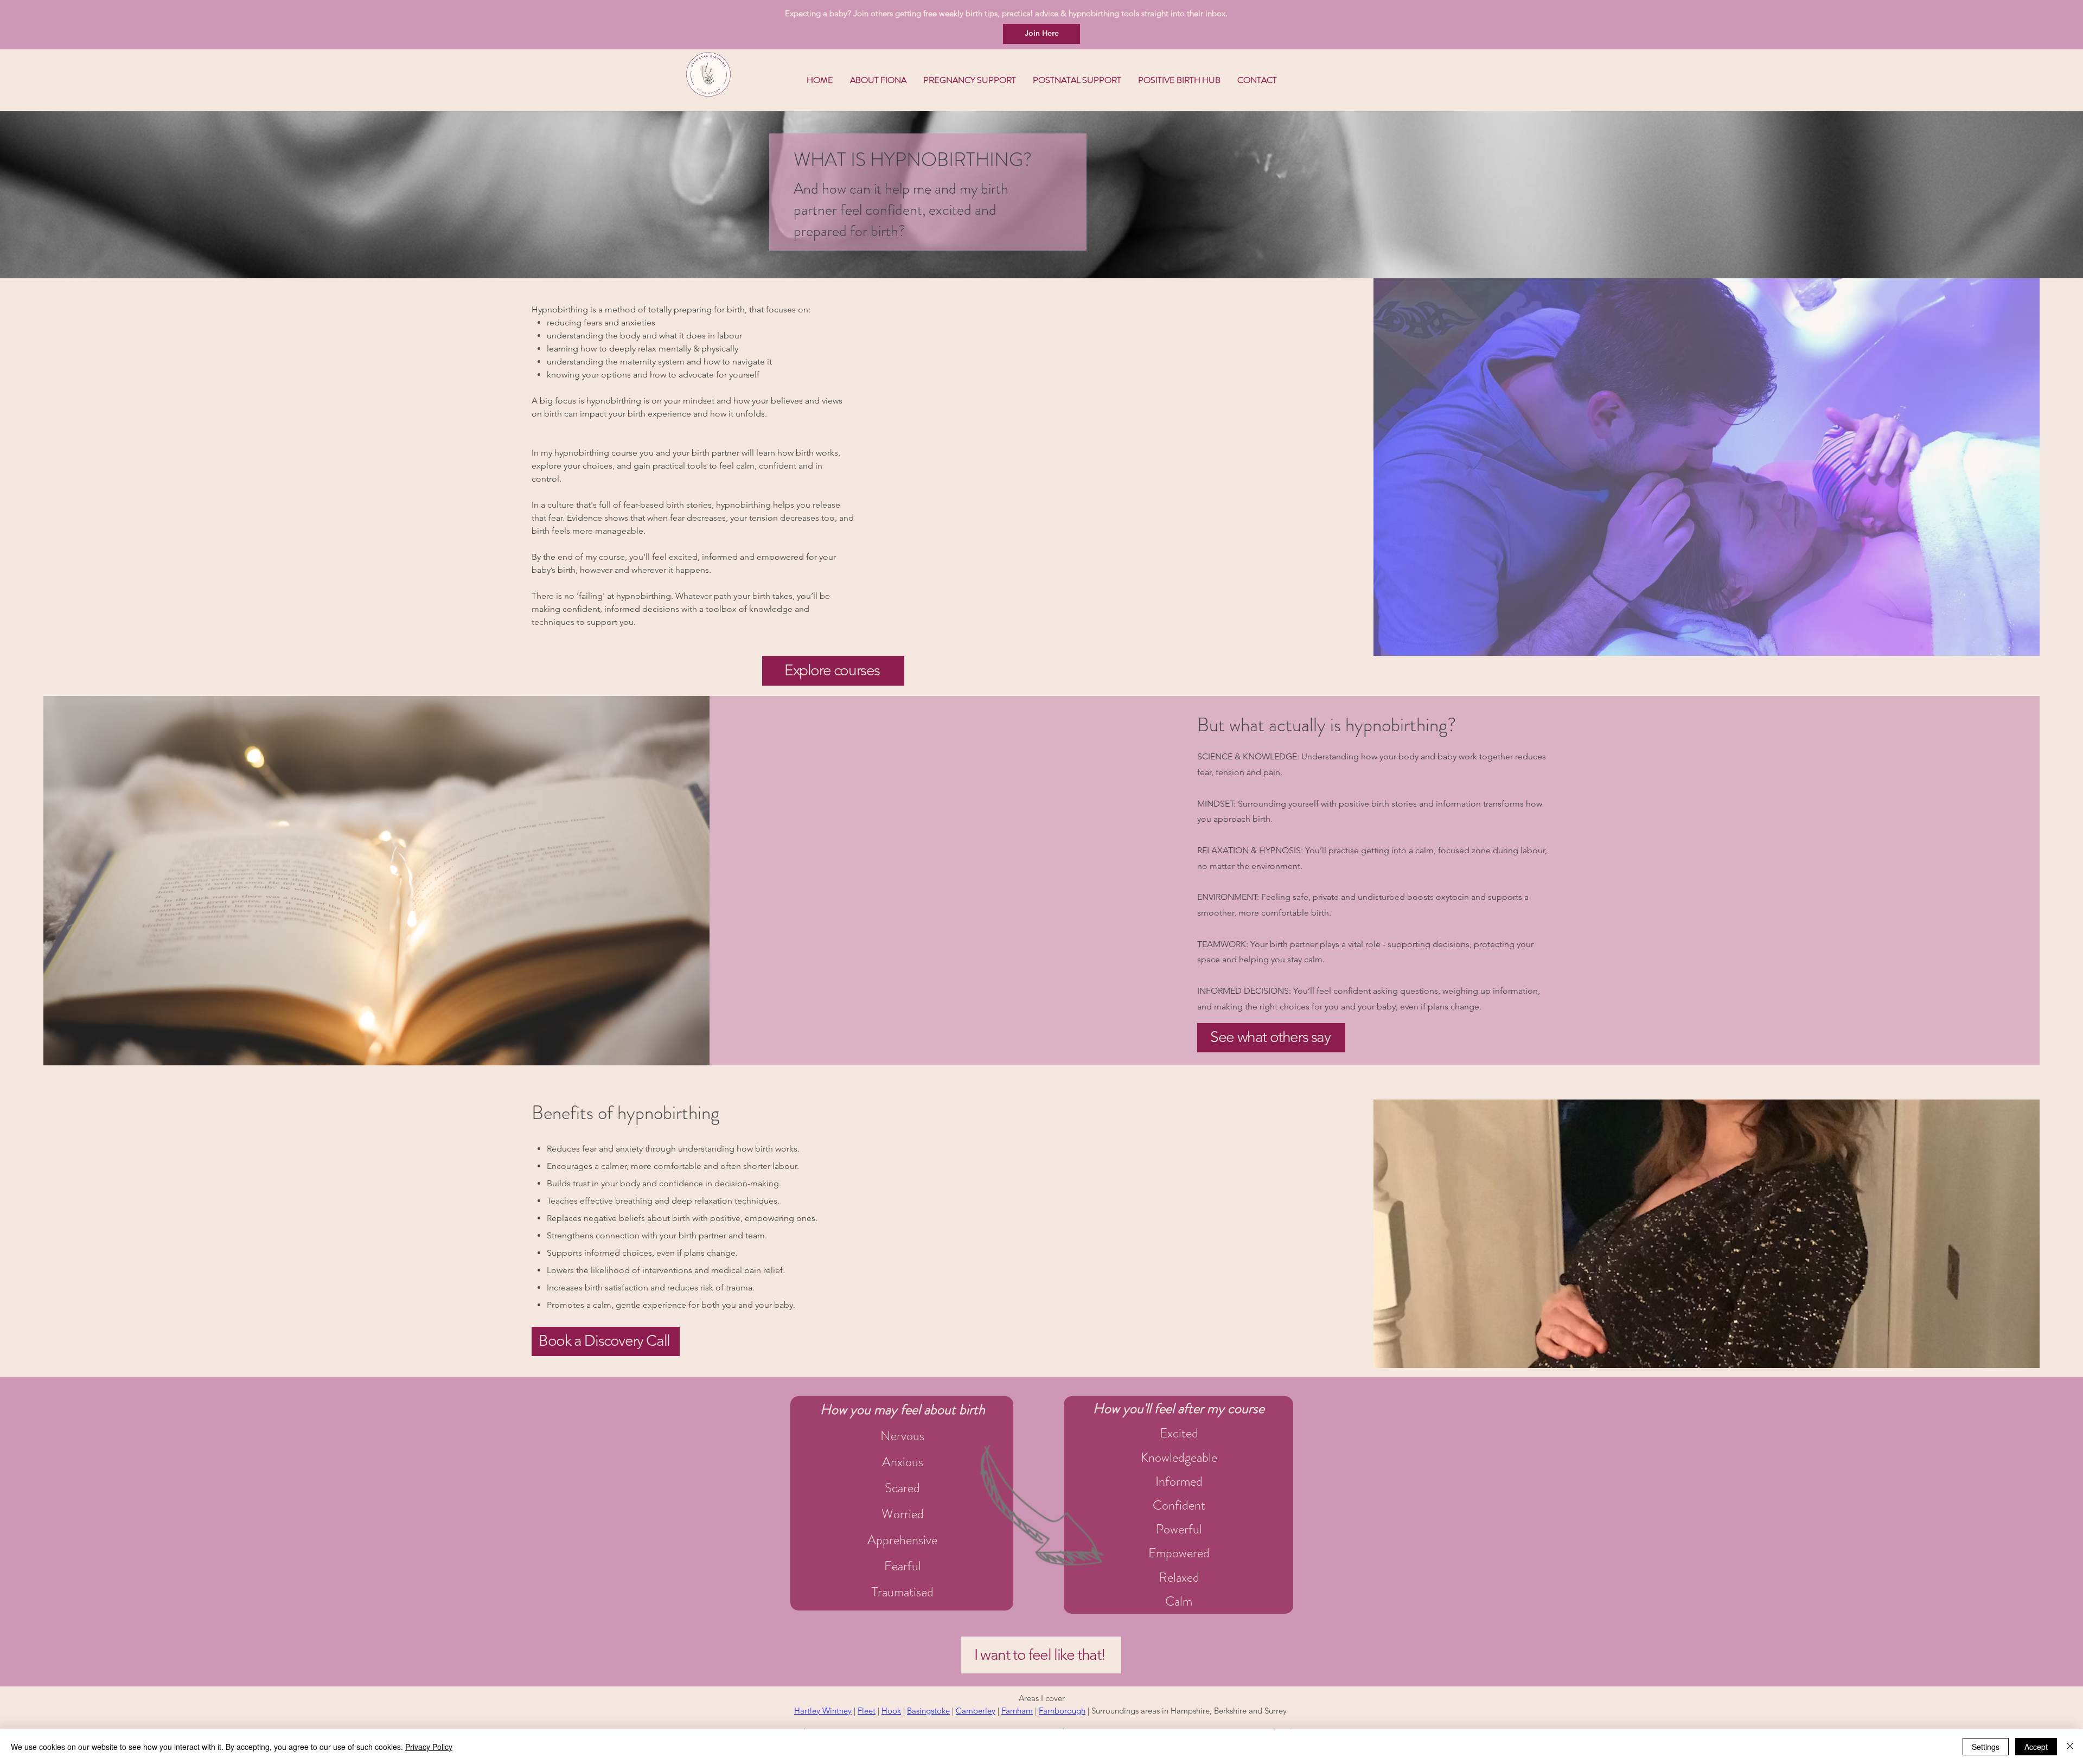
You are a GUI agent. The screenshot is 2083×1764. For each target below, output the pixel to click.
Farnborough (1062, 1711)
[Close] (2070, 1747)
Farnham (1017, 1711)
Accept (2036, 1747)
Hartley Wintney (823, 1711)
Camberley (976, 1711)
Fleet (867, 1711)
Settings (1986, 1747)
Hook (891, 1711)
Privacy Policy (429, 1747)
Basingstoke (928, 1711)
